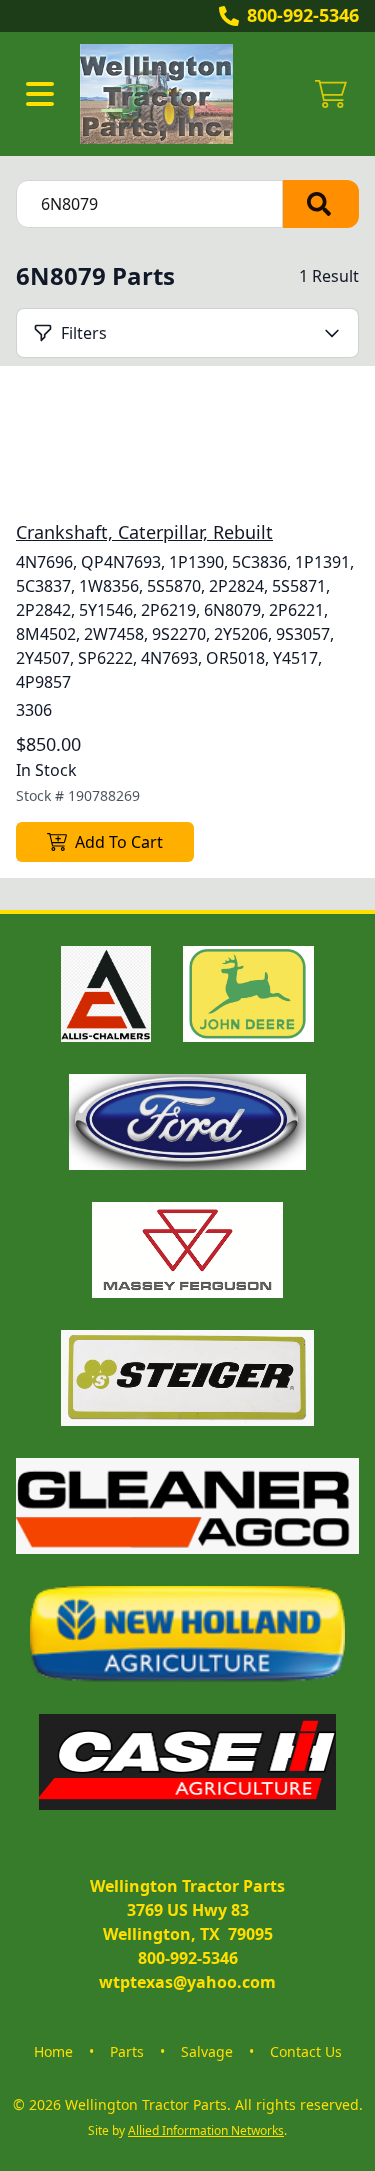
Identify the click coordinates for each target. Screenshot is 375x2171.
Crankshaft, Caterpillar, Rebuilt (144, 532)
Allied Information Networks (206, 2130)
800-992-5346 (303, 15)
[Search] (321, 204)
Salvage (207, 2051)
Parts (127, 2051)
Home (53, 2051)
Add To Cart (119, 842)
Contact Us (306, 2051)
